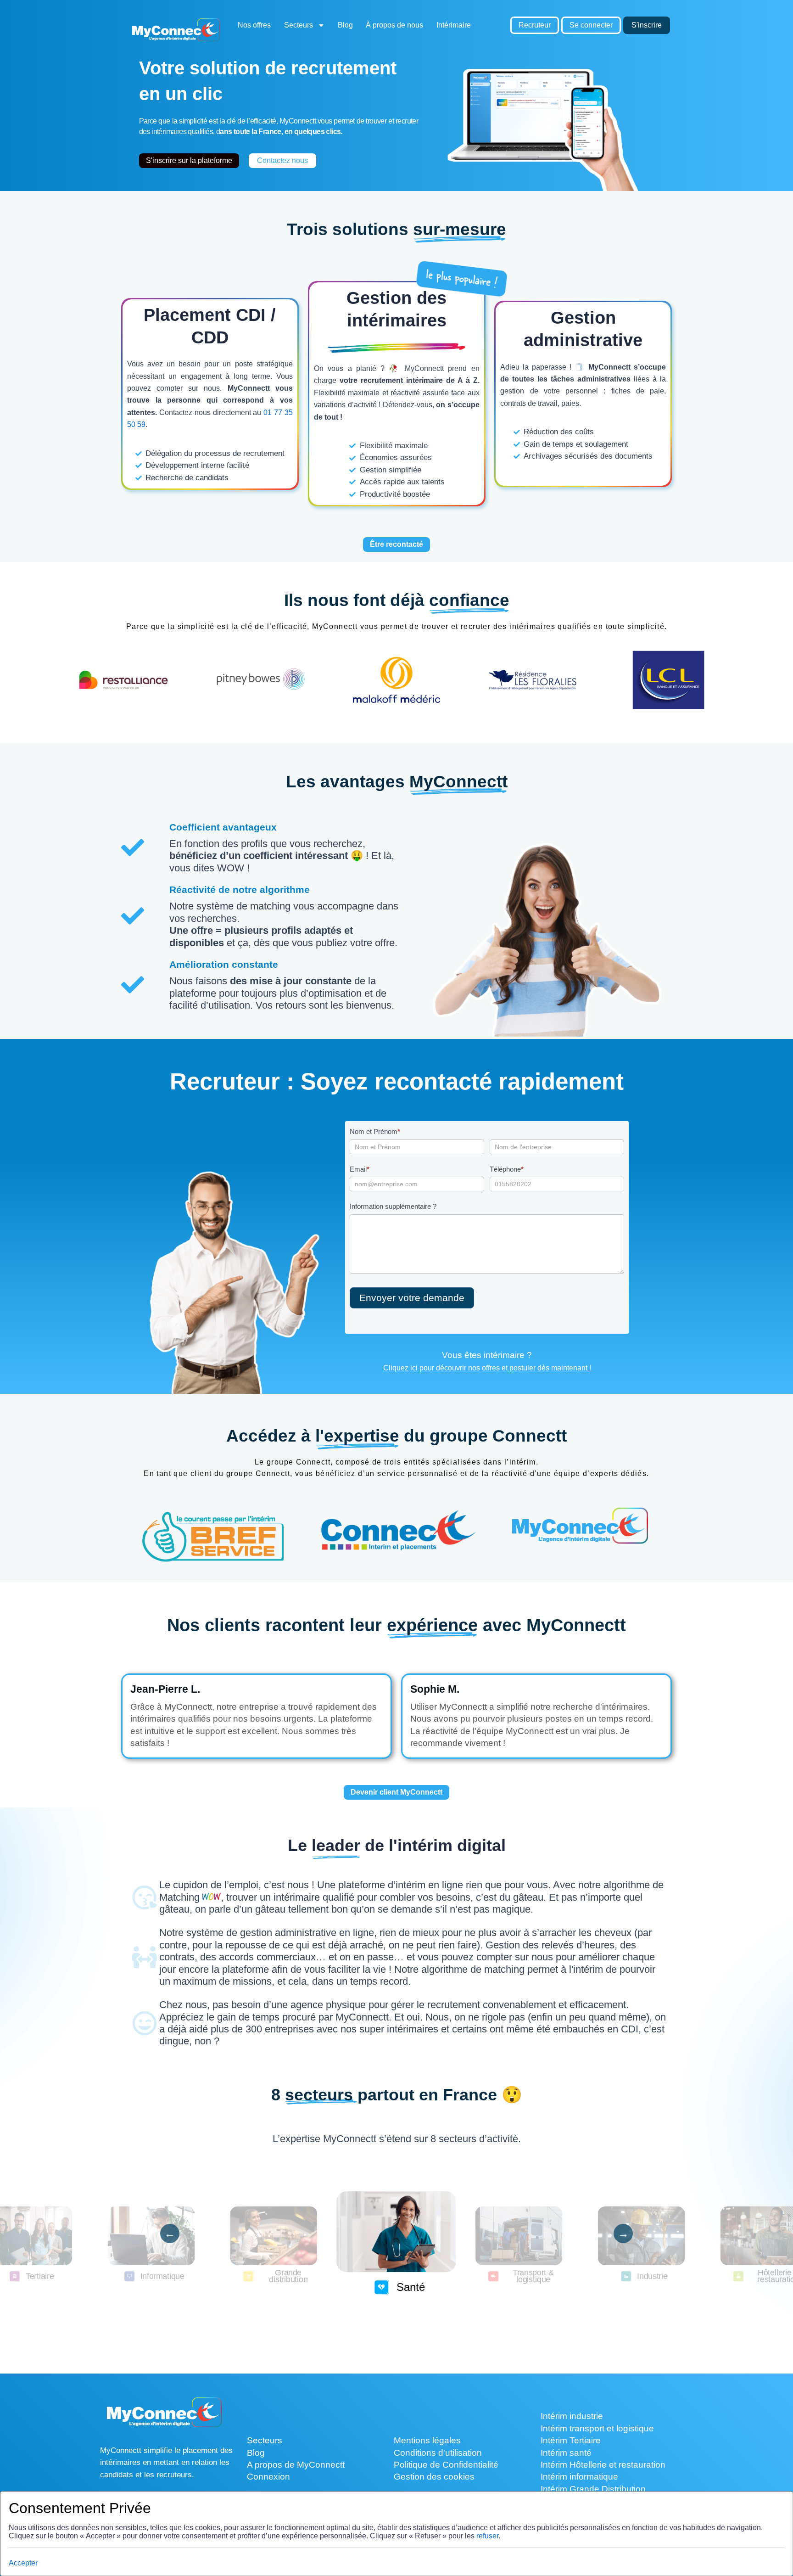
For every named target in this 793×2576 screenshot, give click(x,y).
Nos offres (254, 25)
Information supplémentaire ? (393, 1206)
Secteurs (299, 25)
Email (360, 1169)
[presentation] (170, 2234)
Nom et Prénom (375, 1131)
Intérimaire (454, 25)
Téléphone (507, 1169)
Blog (345, 25)
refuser (487, 2536)
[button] (368, 2304)
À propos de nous (394, 25)
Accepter (23, 2563)
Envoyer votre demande (412, 1298)
